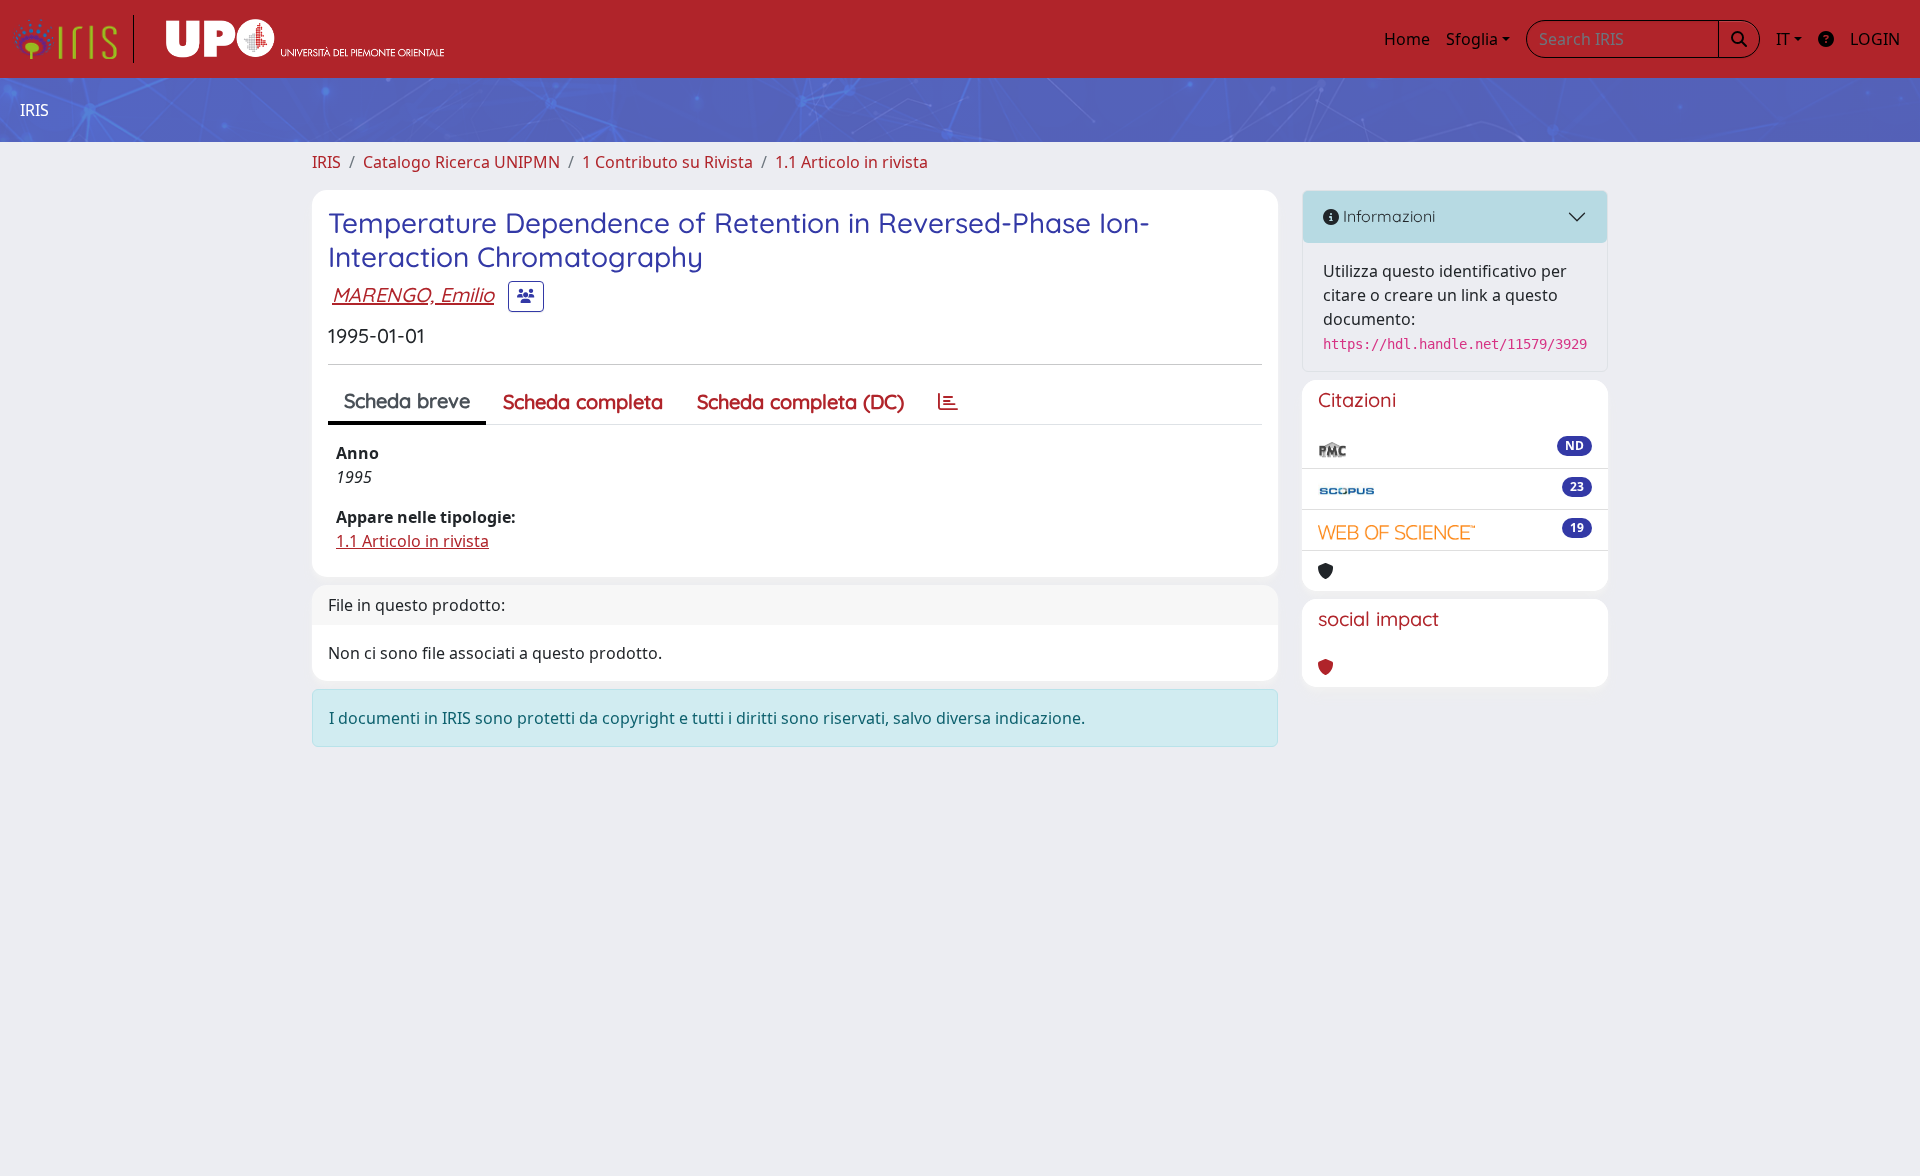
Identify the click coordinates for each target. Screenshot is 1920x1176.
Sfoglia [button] (1472, 39)
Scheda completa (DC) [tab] (800, 401)
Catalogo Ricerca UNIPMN (461, 162)
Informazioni (1387, 216)
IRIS (326, 162)
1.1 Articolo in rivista (851, 162)
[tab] (948, 402)
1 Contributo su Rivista (667, 162)
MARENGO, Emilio (413, 294)
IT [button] (1783, 39)
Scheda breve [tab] (407, 400)
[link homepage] (73, 39)
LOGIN (1875, 39)
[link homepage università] (305, 39)
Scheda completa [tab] (583, 401)
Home (1407, 39)
